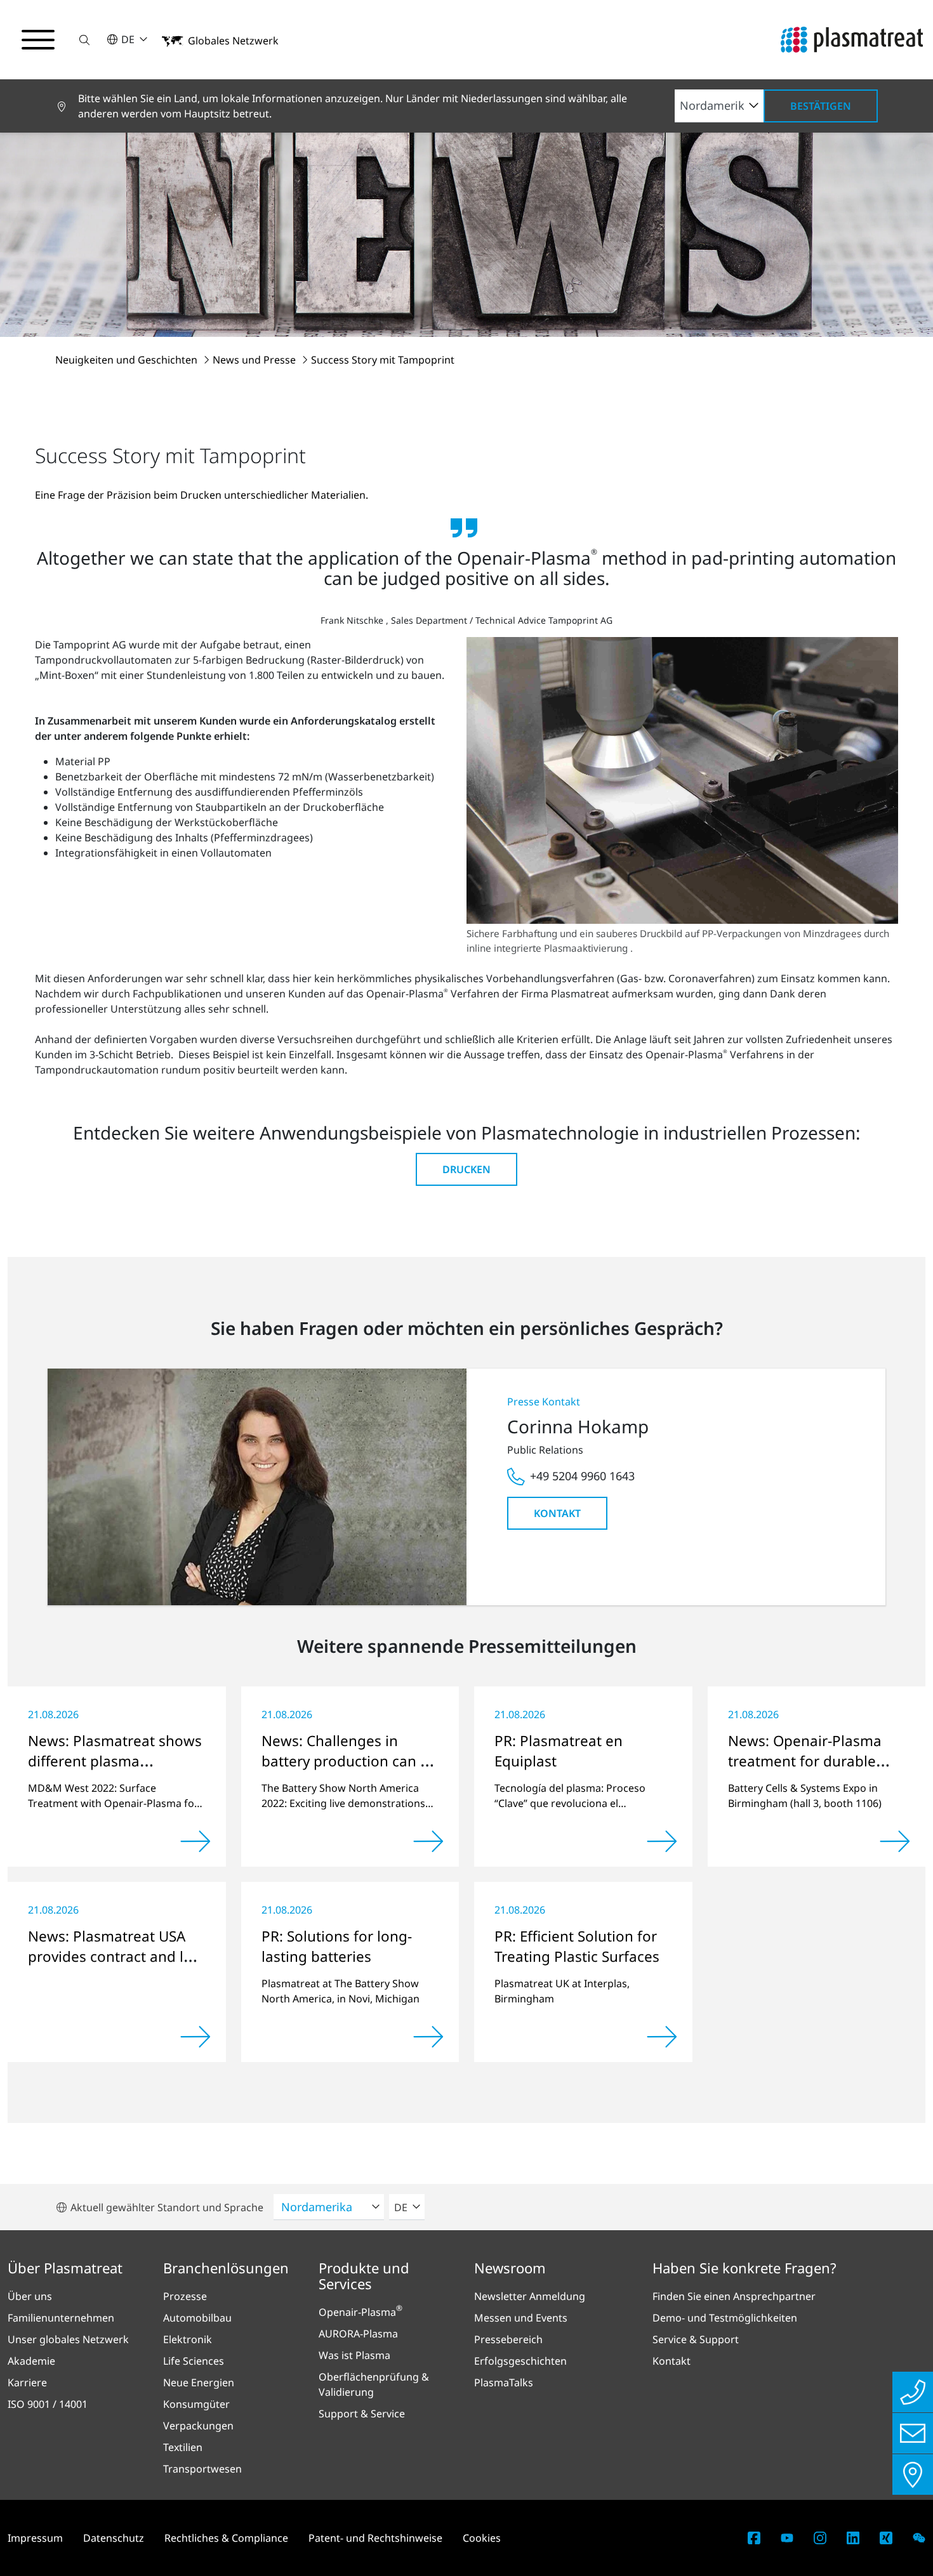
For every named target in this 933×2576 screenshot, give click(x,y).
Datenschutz (114, 2538)
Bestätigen (821, 106)
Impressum (35, 2538)
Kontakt (557, 1513)
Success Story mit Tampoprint (383, 360)
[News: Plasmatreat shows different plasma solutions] (195, 1841)
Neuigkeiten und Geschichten (128, 360)
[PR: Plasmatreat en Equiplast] (662, 1841)
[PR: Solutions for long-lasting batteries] (428, 2037)
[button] (84, 40)
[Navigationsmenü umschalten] (38, 40)
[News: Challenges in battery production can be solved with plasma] (428, 1841)
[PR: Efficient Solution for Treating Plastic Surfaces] (662, 2037)
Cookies (482, 2538)
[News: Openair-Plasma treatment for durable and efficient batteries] (895, 1841)
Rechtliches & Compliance (226, 2538)
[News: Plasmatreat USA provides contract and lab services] (195, 2037)
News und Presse (255, 360)
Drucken (466, 1169)
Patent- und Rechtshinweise (375, 2538)
